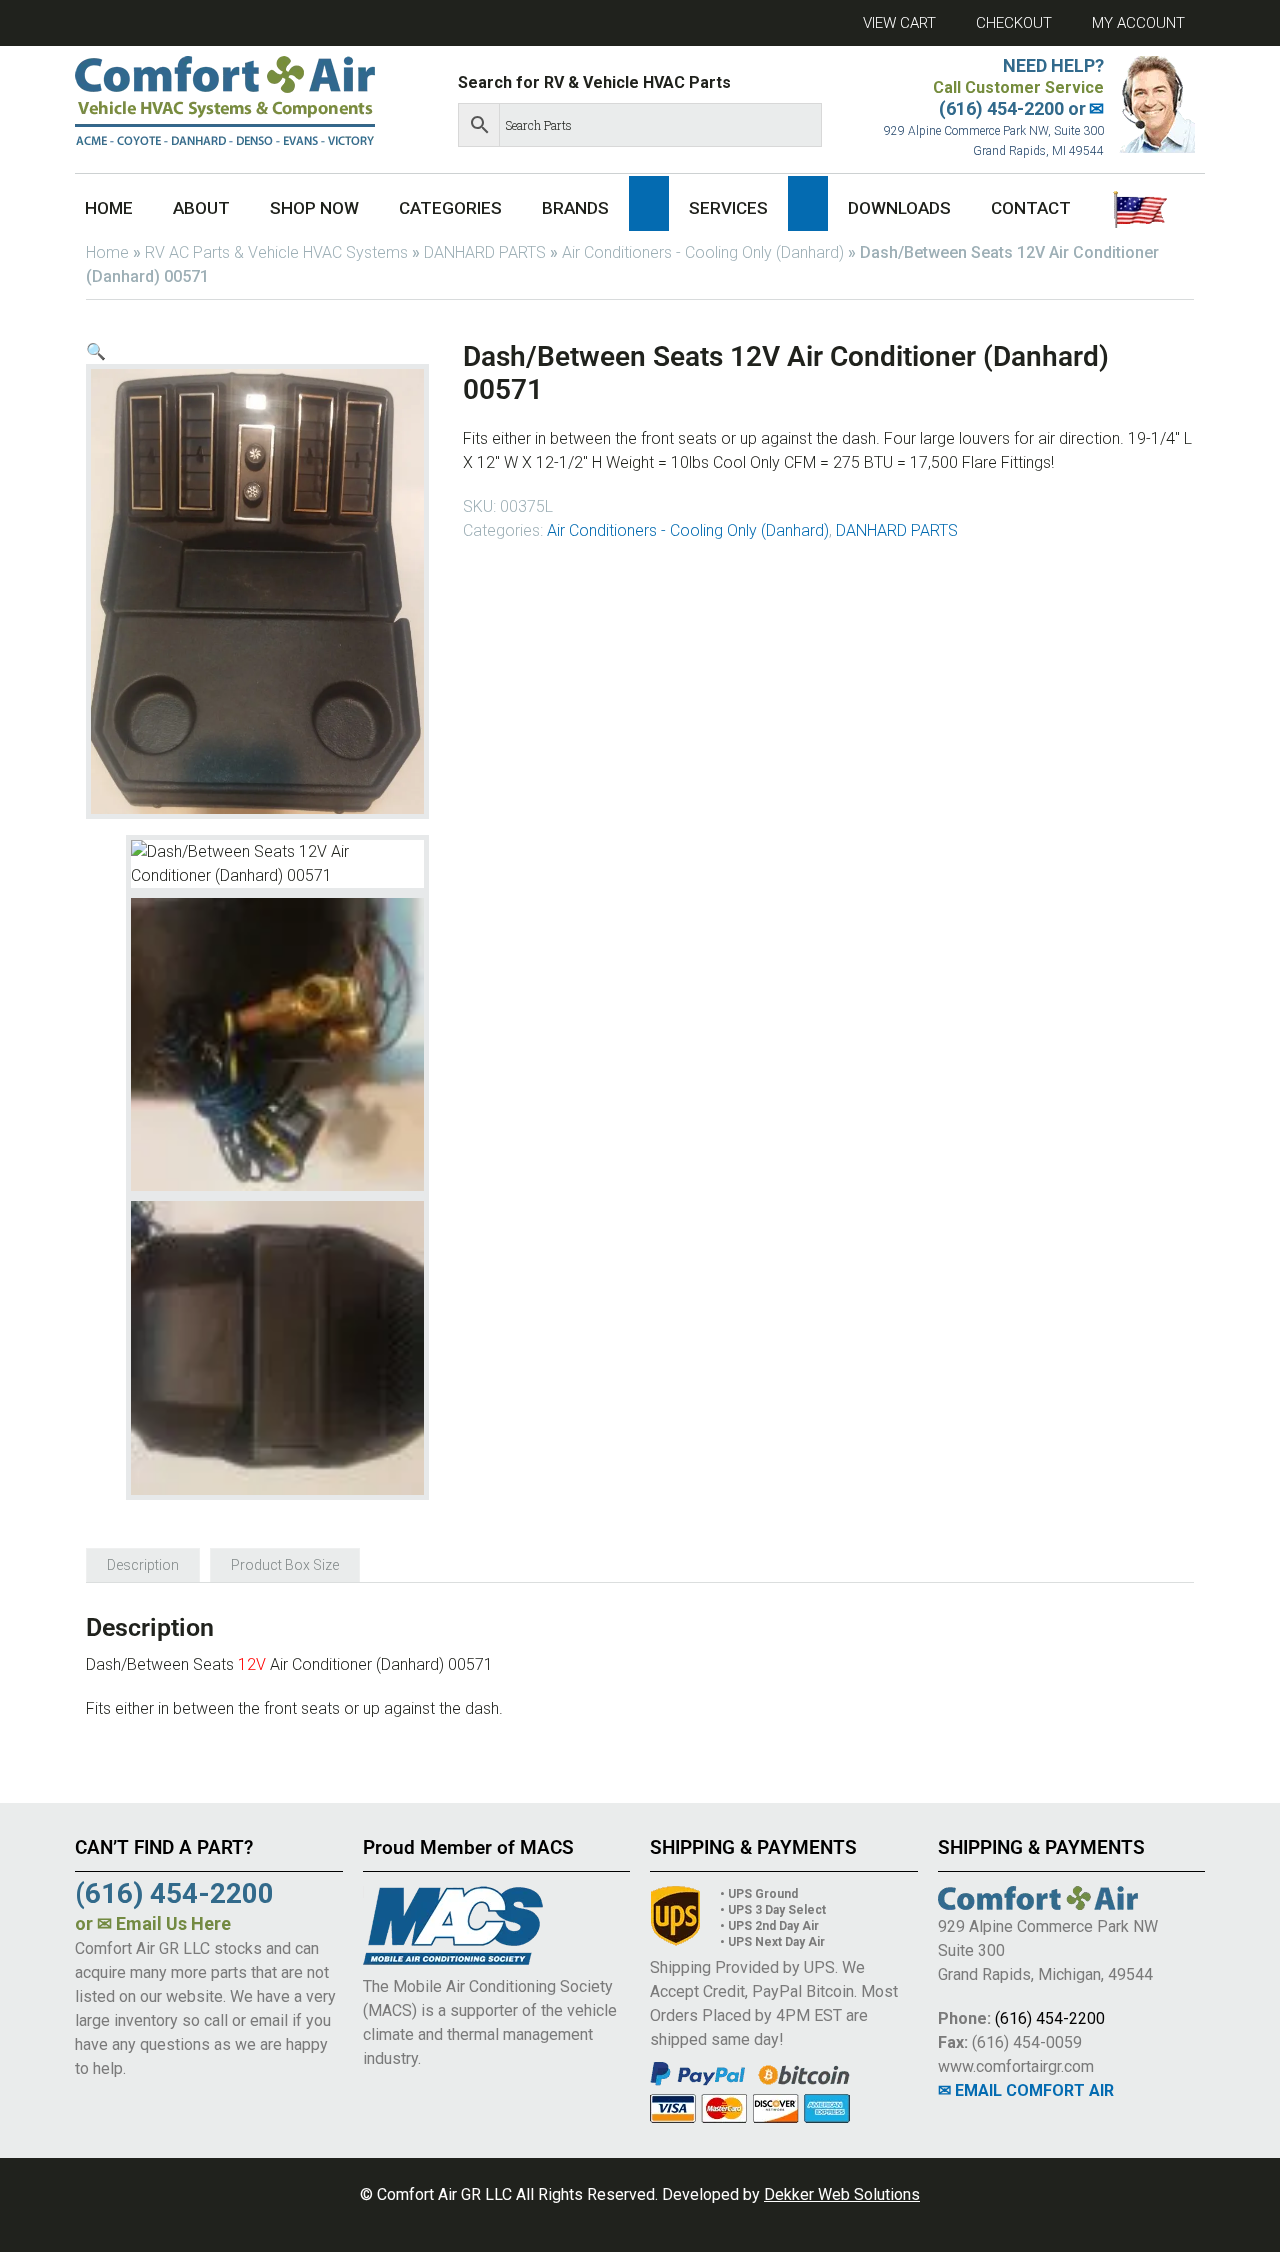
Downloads (899, 208)
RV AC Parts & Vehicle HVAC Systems (276, 252)
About (201, 208)
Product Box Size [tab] (285, 1565)
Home (109, 208)
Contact (1031, 208)
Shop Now (314, 208)
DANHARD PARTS (485, 252)
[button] (649, 203)
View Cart (899, 23)
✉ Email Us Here (164, 1923)
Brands (575, 208)
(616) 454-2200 (1050, 2018)
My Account (1138, 23)
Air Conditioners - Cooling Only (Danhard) (703, 252)
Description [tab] (143, 1565)
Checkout (1014, 23)
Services (728, 208)
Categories (450, 208)
